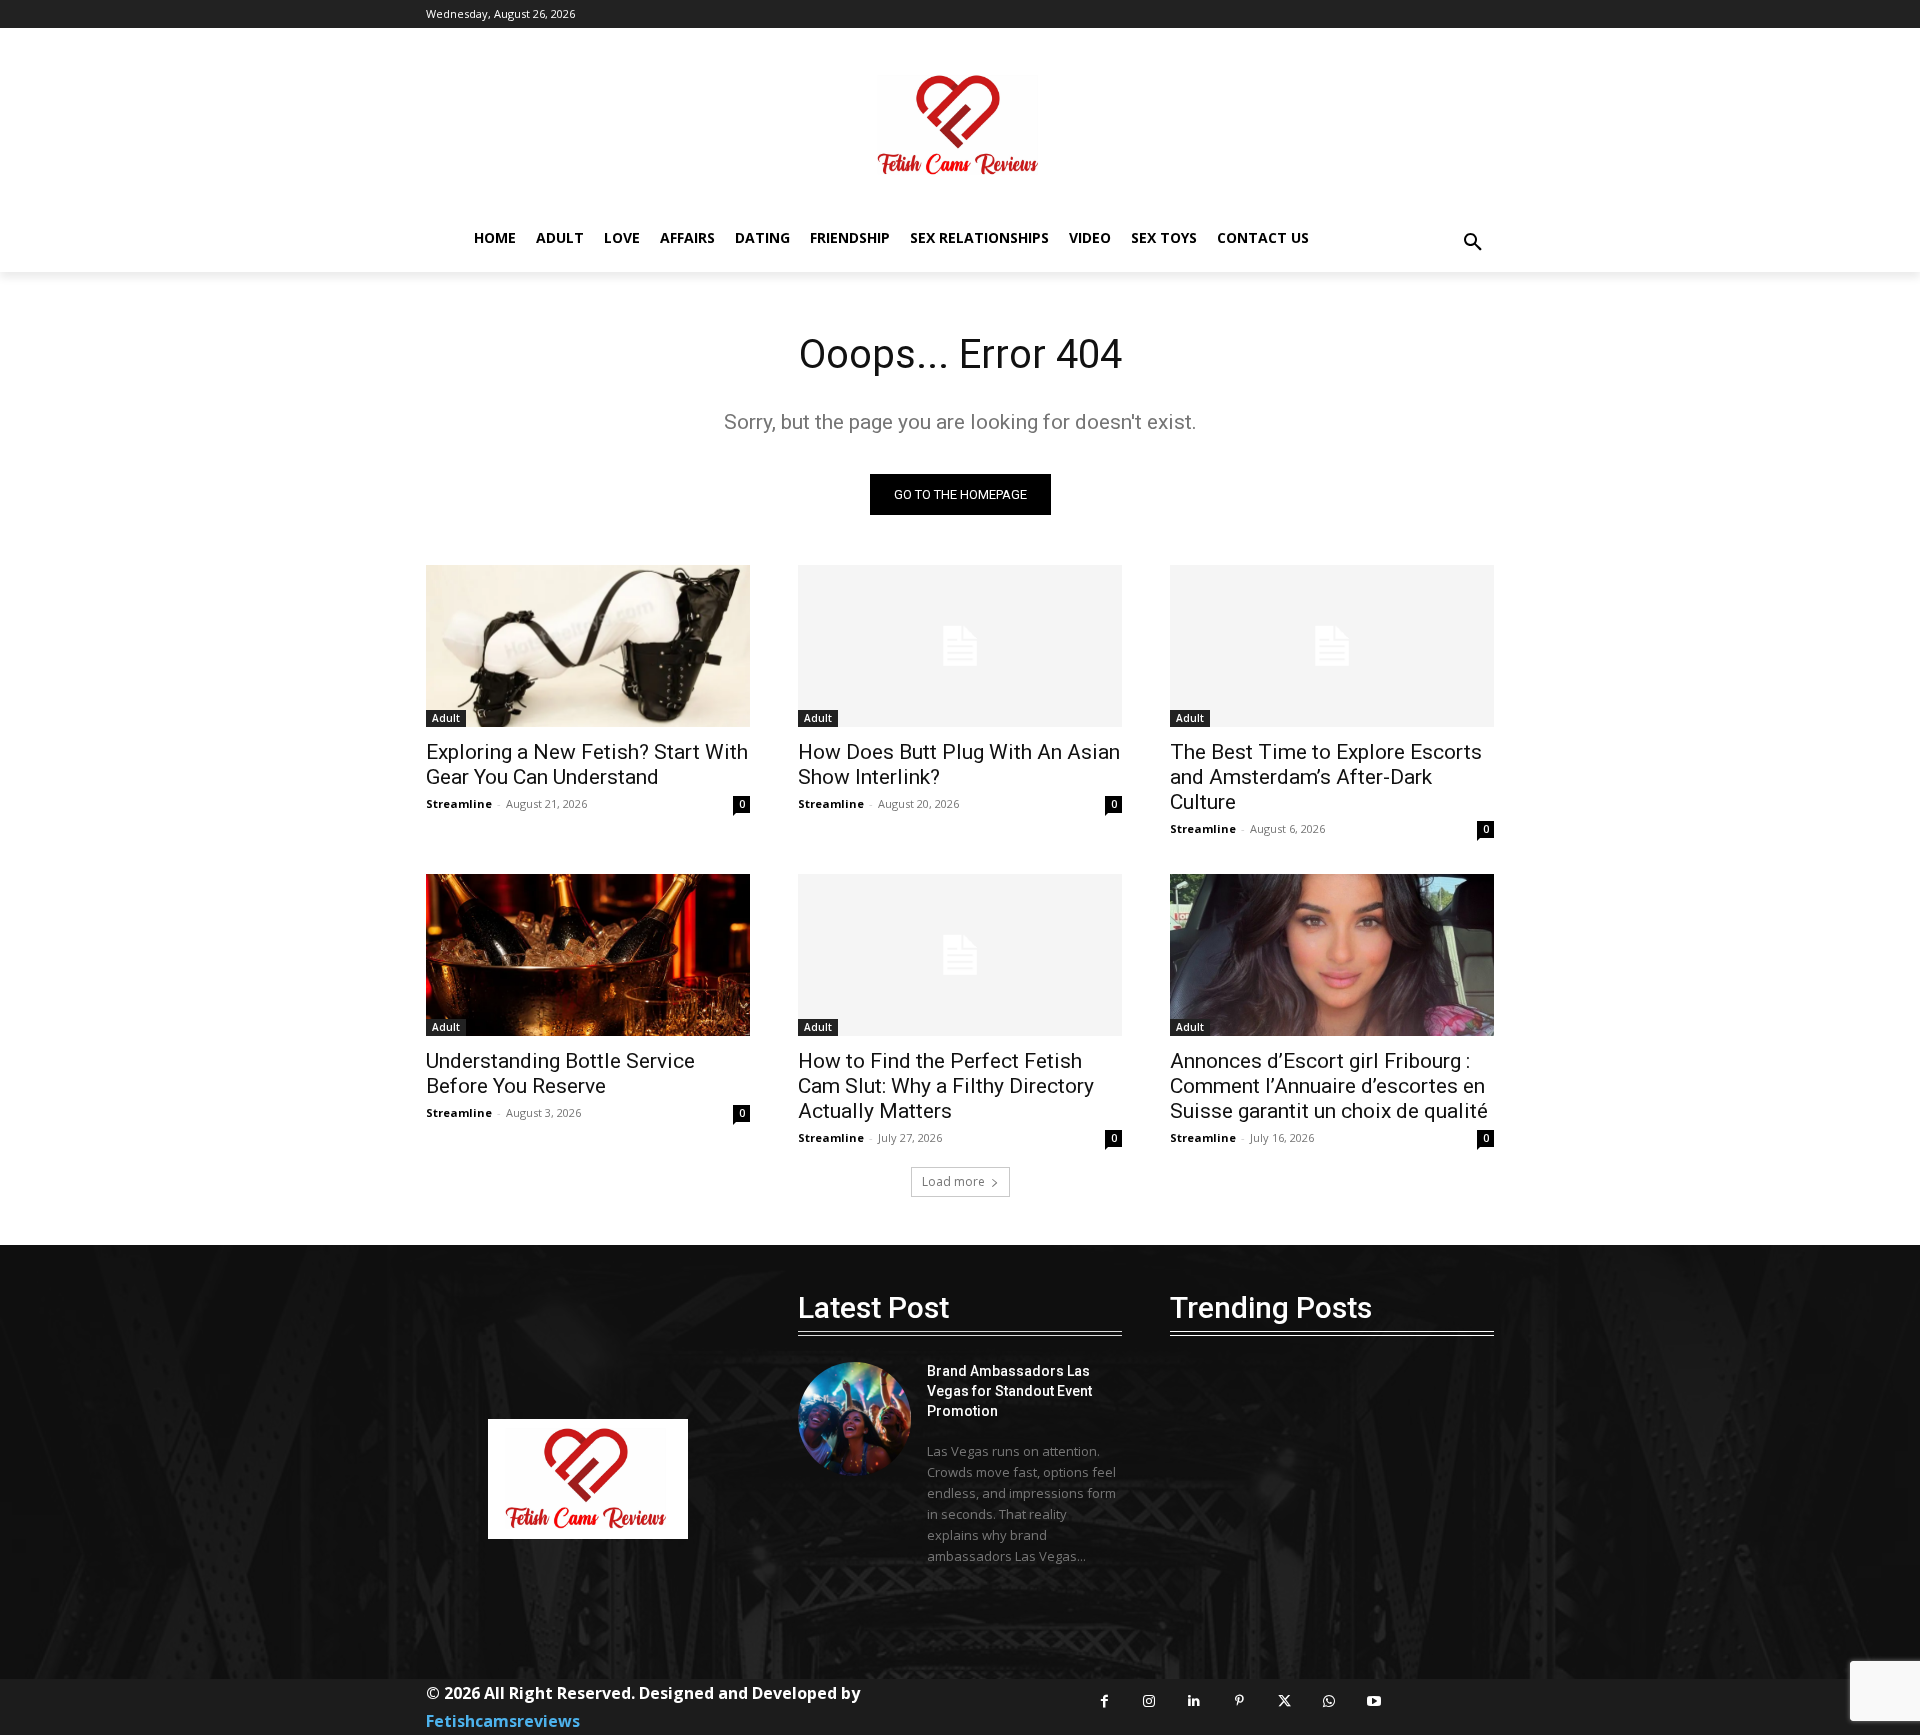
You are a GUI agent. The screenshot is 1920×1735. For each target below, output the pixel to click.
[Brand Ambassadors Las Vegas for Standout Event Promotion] (854, 1418)
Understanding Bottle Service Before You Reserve (560, 1073)
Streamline (459, 803)
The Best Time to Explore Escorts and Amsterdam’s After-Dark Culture (1326, 777)
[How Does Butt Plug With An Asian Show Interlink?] (960, 646)
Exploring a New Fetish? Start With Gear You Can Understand (587, 764)
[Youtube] (1374, 1701)
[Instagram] (1149, 1701)
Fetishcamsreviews (503, 1721)
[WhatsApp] (1329, 1701)
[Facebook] (1104, 1701)
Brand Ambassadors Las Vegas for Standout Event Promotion (1009, 1390)
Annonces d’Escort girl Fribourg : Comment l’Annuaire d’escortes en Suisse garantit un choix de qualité (1329, 1086)
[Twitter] (1284, 1701)
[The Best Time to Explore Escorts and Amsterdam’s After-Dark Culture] (1332, 646)
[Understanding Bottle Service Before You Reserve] (588, 955)
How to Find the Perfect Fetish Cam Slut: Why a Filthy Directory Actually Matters (946, 1086)
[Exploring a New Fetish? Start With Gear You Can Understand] (588, 646)
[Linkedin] (1194, 1701)
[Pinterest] (1239, 1701)
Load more (953, 1181)
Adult (446, 718)
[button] (1473, 243)
